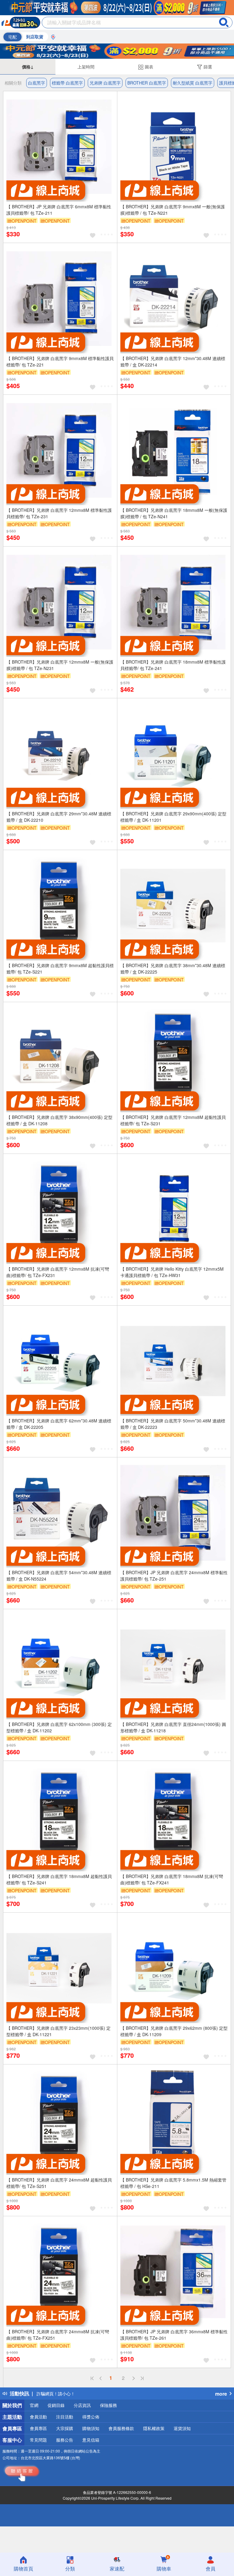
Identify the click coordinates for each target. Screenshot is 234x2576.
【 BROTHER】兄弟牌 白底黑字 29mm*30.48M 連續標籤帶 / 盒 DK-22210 (59, 817)
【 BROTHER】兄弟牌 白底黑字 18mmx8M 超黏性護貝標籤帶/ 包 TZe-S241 (59, 1879)
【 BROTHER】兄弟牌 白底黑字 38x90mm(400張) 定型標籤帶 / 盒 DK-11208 (59, 1120)
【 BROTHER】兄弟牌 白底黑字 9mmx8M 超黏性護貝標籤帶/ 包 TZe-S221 (60, 969)
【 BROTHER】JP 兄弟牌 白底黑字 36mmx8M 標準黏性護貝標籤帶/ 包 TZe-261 (174, 2335)
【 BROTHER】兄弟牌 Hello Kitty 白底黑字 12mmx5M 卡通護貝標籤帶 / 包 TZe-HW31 (172, 1272)
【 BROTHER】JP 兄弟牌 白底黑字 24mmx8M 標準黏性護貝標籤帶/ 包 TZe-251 (174, 1576)
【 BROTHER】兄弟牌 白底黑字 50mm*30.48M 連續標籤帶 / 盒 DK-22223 (173, 1424)
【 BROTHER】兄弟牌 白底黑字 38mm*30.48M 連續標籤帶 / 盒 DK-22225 (173, 969)
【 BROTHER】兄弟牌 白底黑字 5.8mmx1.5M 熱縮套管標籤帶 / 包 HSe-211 (173, 2183)
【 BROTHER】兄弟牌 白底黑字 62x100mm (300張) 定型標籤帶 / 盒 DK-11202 (59, 1727)
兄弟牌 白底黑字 (105, 83)
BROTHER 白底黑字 (147, 83)
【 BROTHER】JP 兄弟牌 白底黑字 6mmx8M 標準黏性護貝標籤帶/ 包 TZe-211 (59, 210)
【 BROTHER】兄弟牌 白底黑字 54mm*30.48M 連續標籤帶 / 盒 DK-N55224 (59, 1576)
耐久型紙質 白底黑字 (193, 83)
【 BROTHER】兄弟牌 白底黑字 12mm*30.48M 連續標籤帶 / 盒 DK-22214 (173, 361)
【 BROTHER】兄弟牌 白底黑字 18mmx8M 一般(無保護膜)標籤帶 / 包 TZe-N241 (174, 513)
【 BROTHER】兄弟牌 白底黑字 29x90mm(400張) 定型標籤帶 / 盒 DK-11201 (173, 817)
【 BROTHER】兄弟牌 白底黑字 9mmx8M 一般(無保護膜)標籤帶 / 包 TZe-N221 (173, 210)
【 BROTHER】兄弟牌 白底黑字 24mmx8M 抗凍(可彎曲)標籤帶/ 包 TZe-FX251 (58, 2335)
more (221, 2394)
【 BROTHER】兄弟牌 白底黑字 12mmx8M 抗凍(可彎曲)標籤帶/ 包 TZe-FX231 (58, 1272)
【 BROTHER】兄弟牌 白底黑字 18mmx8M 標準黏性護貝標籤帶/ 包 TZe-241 (173, 665)
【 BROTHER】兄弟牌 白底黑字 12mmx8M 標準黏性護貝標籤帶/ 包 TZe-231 (59, 513)
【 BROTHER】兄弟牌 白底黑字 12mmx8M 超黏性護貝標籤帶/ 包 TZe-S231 (173, 1120)
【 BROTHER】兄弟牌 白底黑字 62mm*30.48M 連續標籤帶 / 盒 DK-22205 (59, 1424)
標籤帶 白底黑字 (67, 83)
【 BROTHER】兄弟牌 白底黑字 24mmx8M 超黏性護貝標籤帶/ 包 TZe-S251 (59, 2183)
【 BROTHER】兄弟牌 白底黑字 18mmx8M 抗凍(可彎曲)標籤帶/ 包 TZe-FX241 (172, 1879)
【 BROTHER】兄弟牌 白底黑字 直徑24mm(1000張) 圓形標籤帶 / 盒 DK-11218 (173, 1727)
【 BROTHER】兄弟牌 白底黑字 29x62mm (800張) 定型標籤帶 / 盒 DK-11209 (174, 2031)
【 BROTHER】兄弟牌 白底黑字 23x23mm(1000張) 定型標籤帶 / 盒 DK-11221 (58, 2031)
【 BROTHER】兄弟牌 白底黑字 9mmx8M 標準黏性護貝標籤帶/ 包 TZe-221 (60, 361)
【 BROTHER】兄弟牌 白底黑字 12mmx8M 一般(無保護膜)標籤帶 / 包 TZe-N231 (60, 665)
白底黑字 (37, 83)
